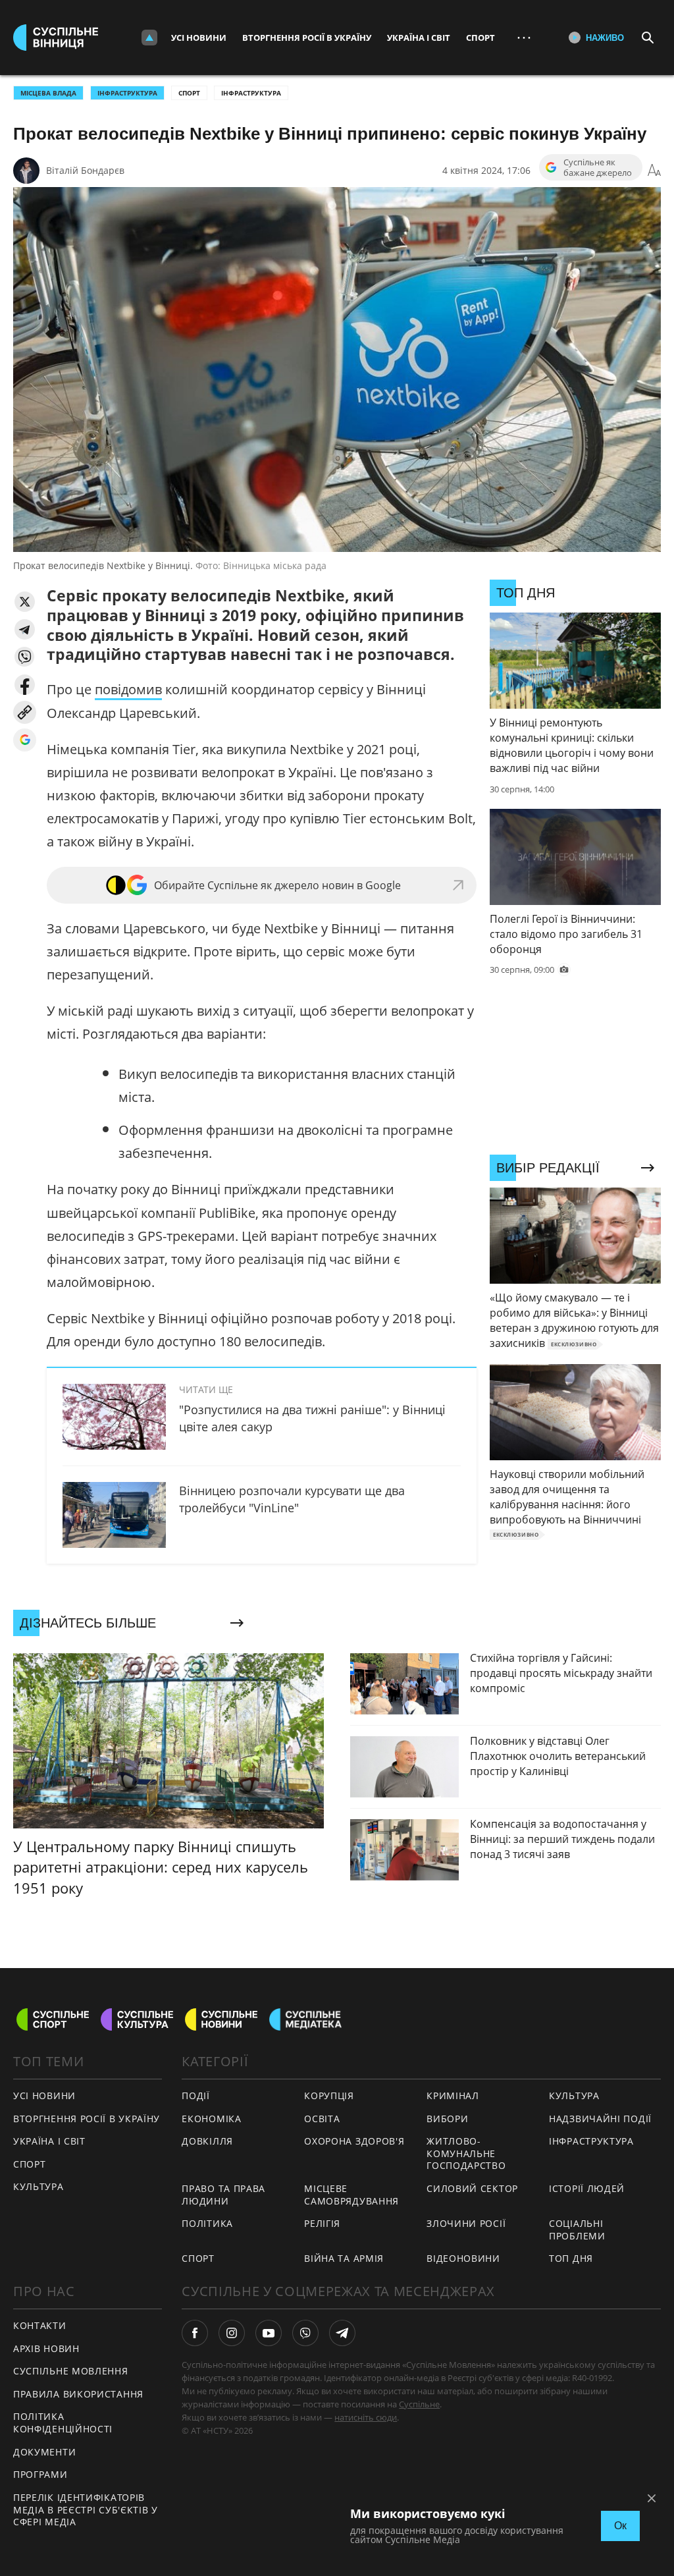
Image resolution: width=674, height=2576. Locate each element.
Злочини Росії (466, 2223)
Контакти (40, 2325)
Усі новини (199, 38)
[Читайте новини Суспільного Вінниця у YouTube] (269, 2333)
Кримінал (453, 2096)
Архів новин (46, 2348)
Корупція (329, 2096)
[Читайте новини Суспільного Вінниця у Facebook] (195, 2333)
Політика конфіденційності (63, 2423)
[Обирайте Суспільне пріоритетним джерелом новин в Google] (25, 740)
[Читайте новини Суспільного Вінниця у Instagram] (232, 2333)
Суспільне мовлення (71, 2371)
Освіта (322, 2119)
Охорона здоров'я (354, 2141)
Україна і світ (419, 38)
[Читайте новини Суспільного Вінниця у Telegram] (342, 2333)
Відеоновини (463, 2258)
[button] (25, 602)
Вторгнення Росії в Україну (307, 38)
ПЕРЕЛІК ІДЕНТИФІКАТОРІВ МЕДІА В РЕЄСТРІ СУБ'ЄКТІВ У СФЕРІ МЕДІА (86, 2509)
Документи (44, 2452)
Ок (620, 2526)
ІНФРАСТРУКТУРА (127, 93)
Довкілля (207, 2141)
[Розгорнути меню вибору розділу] (149, 38)
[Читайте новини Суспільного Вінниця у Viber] (305, 2333)
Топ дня (571, 2258)
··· (524, 37)
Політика (207, 2223)
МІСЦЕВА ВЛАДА (48, 93)
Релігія (322, 2223)
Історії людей (587, 2188)
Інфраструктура (251, 93)
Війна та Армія (344, 2258)
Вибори (447, 2119)
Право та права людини (223, 2195)
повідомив (128, 689)
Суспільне (419, 2404)
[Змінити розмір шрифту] (654, 171)
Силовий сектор (472, 2188)
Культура (39, 2186)
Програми (40, 2474)
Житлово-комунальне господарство (466, 2153)
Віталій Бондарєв (85, 170)
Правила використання (78, 2394)
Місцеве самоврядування (351, 2195)
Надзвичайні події (600, 2119)
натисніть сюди (366, 2417)
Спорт (480, 38)
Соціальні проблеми (577, 2230)
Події (196, 2096)
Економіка (211, 2119)
